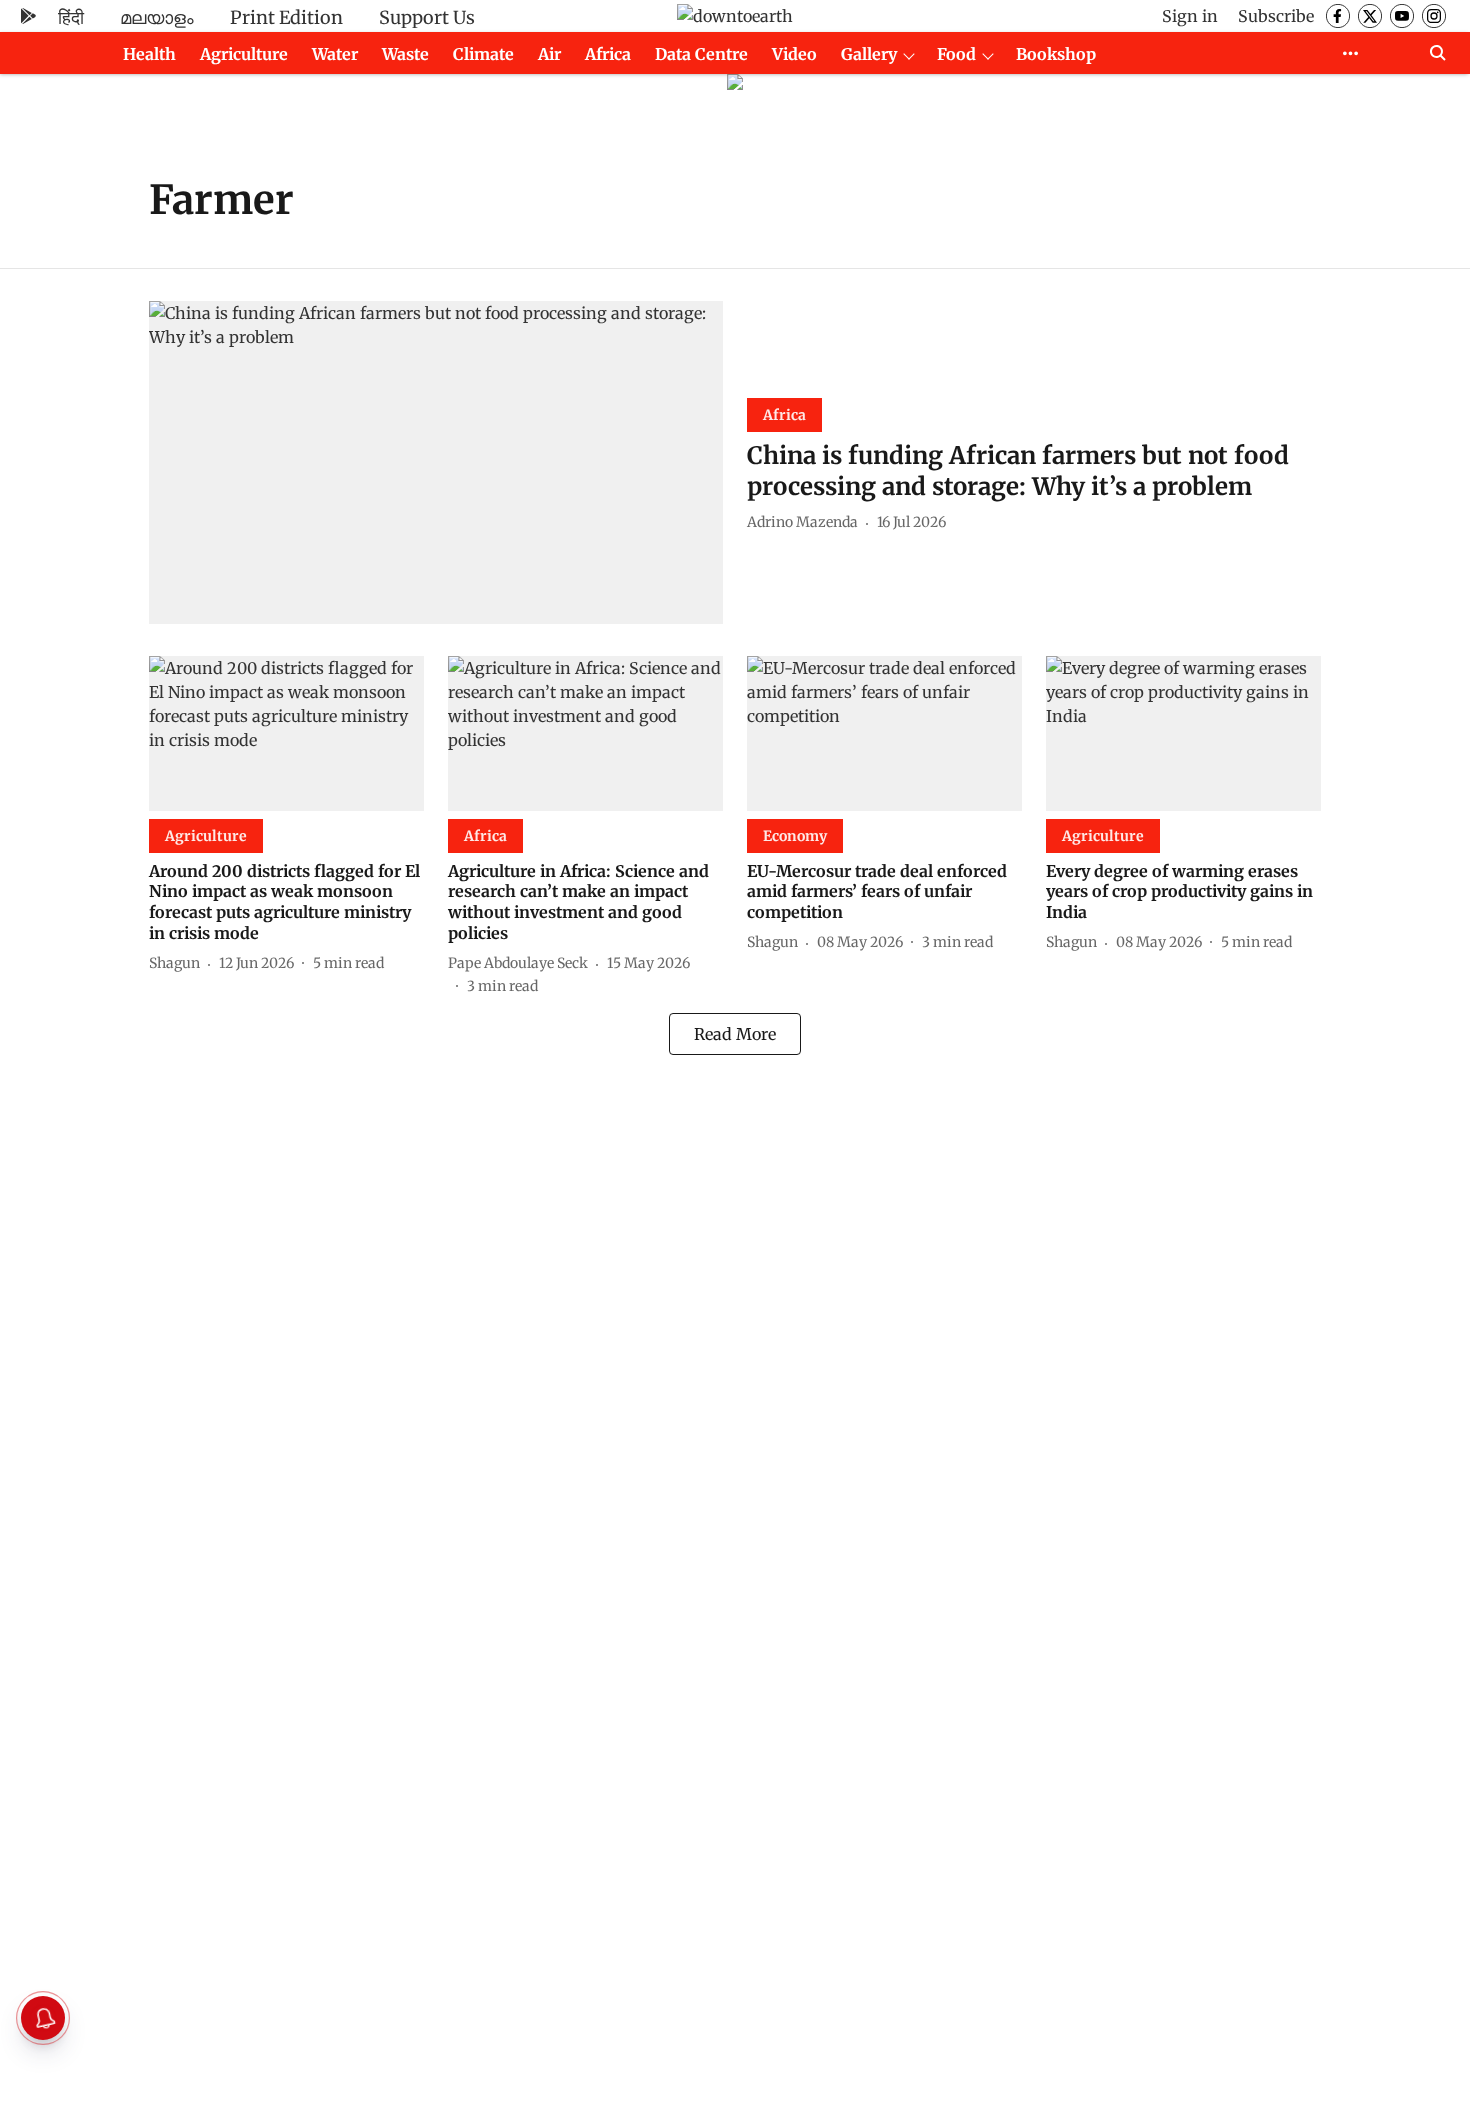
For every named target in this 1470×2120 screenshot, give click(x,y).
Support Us (427, 17)
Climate (483, 54)
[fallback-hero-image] (436, 462)
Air (549, 54)
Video (794, 54)
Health (149, 54)
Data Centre (701, 54)
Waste (405, 54)
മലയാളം (157, 17)
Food (956, 54)
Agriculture (244, 54)
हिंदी (71, 17)
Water (335, 54)
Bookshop (1056, 54)
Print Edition (286, 17)
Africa (608, 54)
